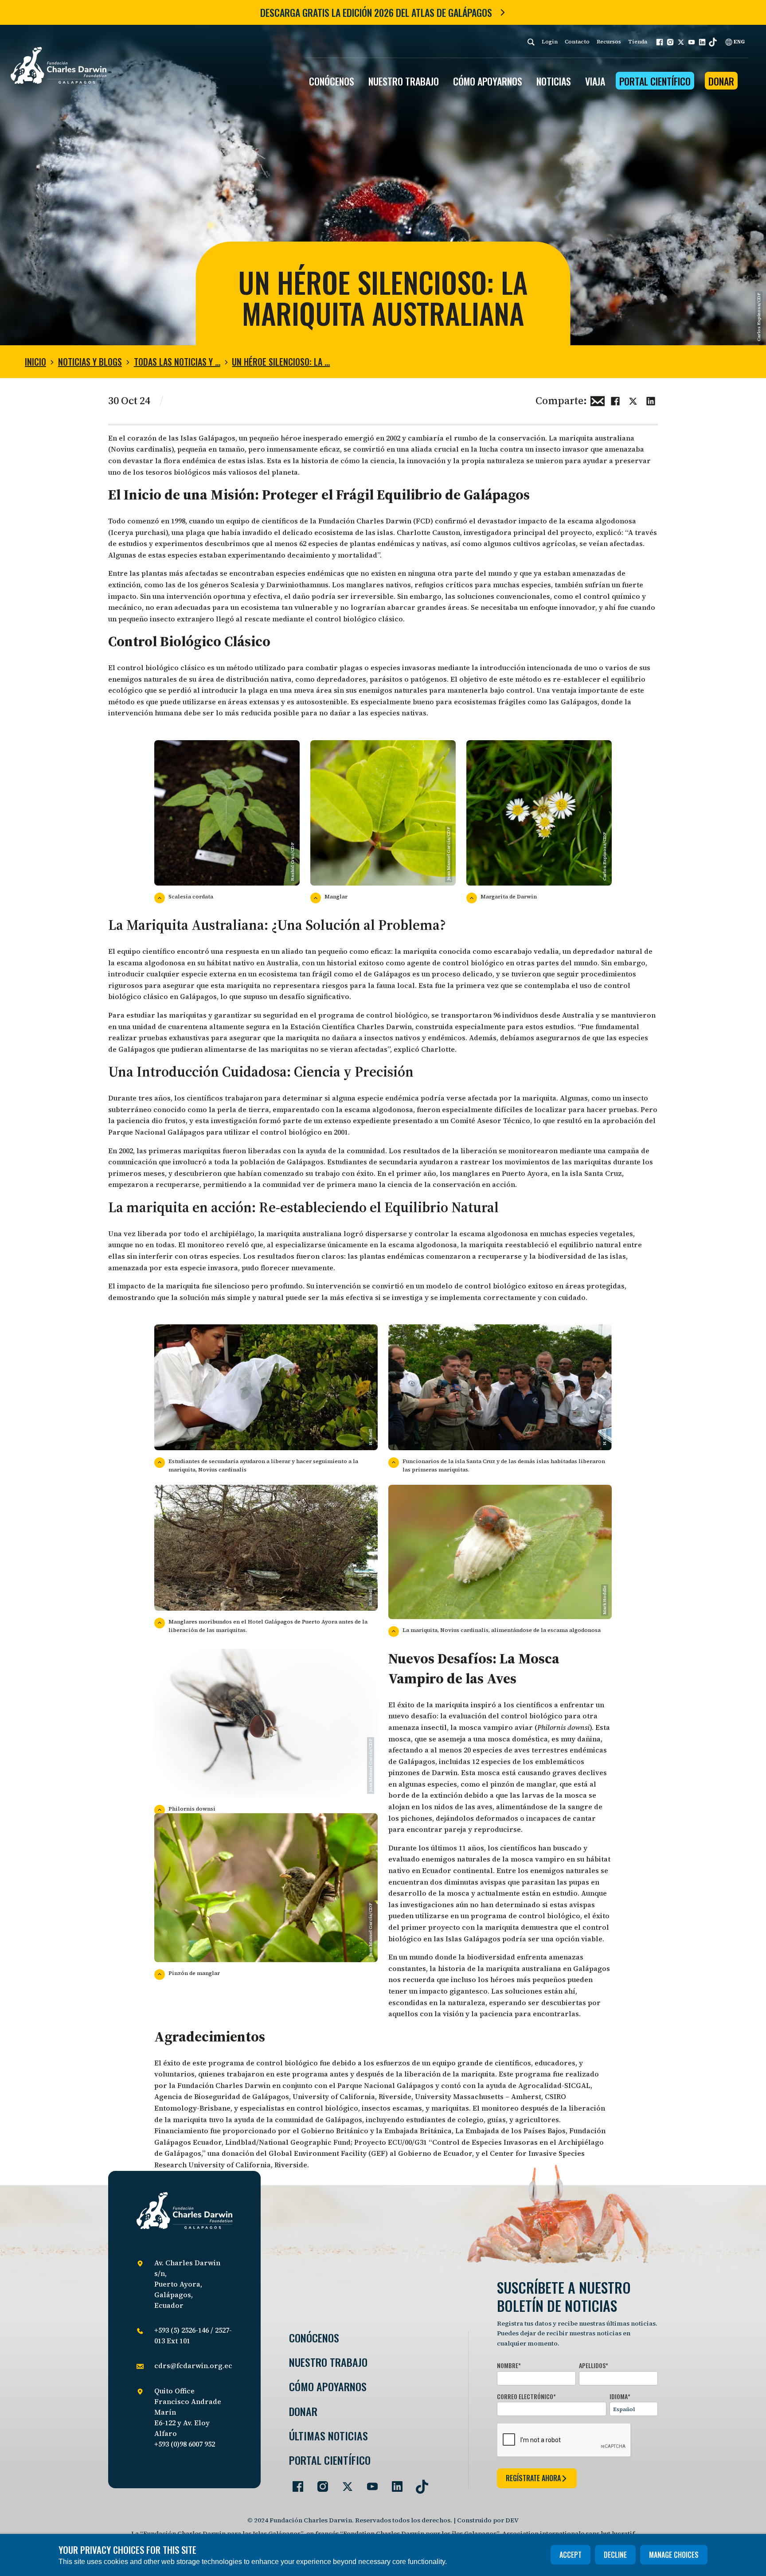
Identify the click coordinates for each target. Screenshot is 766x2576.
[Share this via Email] (598, 400)
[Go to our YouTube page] (369, 2483)
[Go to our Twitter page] (344, 2483)
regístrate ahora (533, 2478)
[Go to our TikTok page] (418, 2483)
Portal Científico (655, 81)
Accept (571, 2555)
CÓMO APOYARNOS (488, 81)
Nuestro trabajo (404, 81)
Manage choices (674, 2555)
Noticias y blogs (90, 362)
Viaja (595, 81)
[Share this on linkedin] (651, 400)
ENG (739, 42)
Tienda (638, 42)
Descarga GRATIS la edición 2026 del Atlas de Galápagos (376, 12)
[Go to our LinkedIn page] (394, 2483)
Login (550, 42)
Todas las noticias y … (177, 362)
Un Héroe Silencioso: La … (281, 362)
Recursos (609, 42)
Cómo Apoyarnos (328, 2387)
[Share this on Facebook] (615, 400)
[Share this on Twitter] (633, 400)
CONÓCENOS (332, 81)
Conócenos (314, 2338)
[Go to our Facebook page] (294, 2483)
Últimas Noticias (328, 2436)
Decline (615, 2555)
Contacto (577, 42)
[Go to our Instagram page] (319, 2483)
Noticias (554, 81)
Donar (721, 81)
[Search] (531, 42)
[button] (660, 42)
